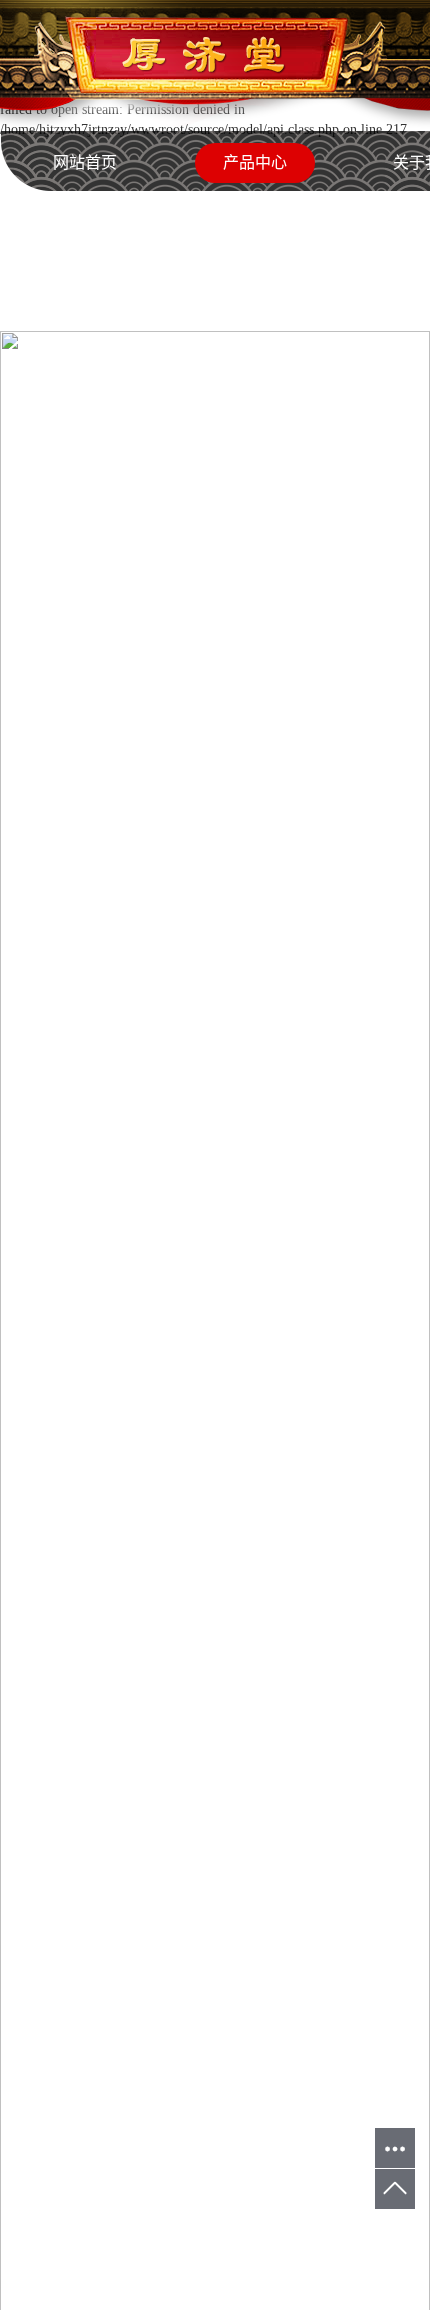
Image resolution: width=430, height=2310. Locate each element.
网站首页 (85, 162)
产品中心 (255, 162)
